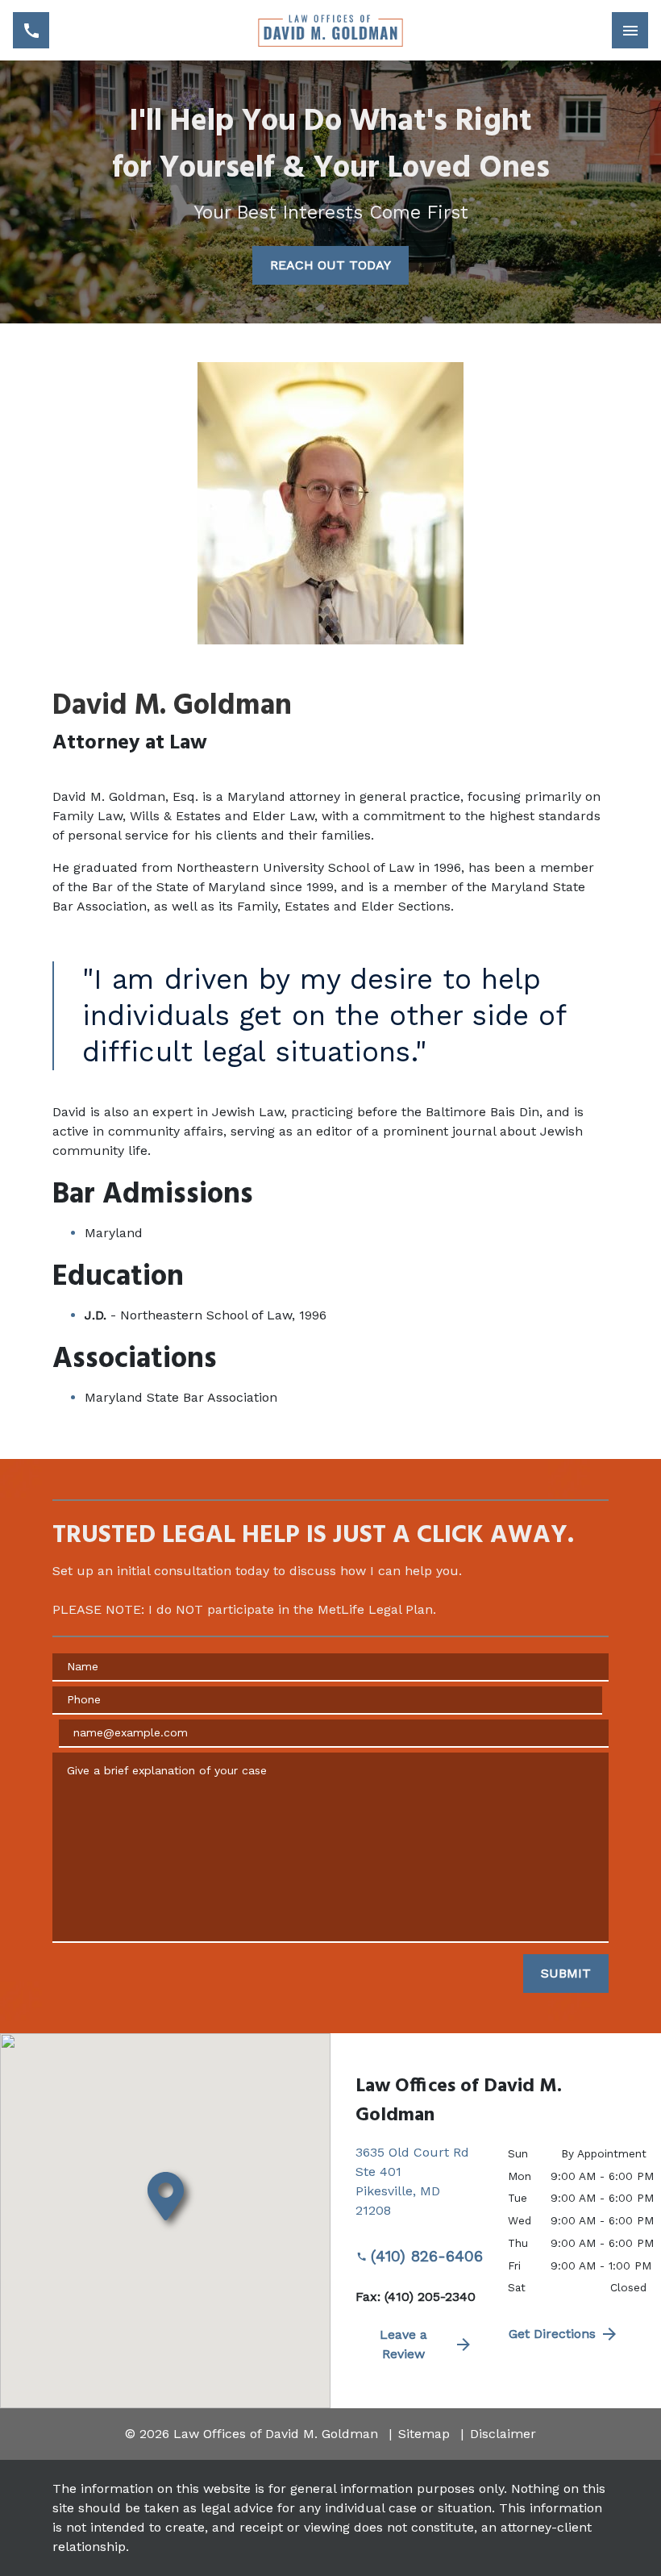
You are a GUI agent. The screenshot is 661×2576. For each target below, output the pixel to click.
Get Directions (552, 2334)
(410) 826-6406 (427, 2256)
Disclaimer (503, 2434)
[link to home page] (330, 30)
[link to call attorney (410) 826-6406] (31, 30)
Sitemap (424, 2434)
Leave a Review (403, 2344)
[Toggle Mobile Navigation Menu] (630, 30)
